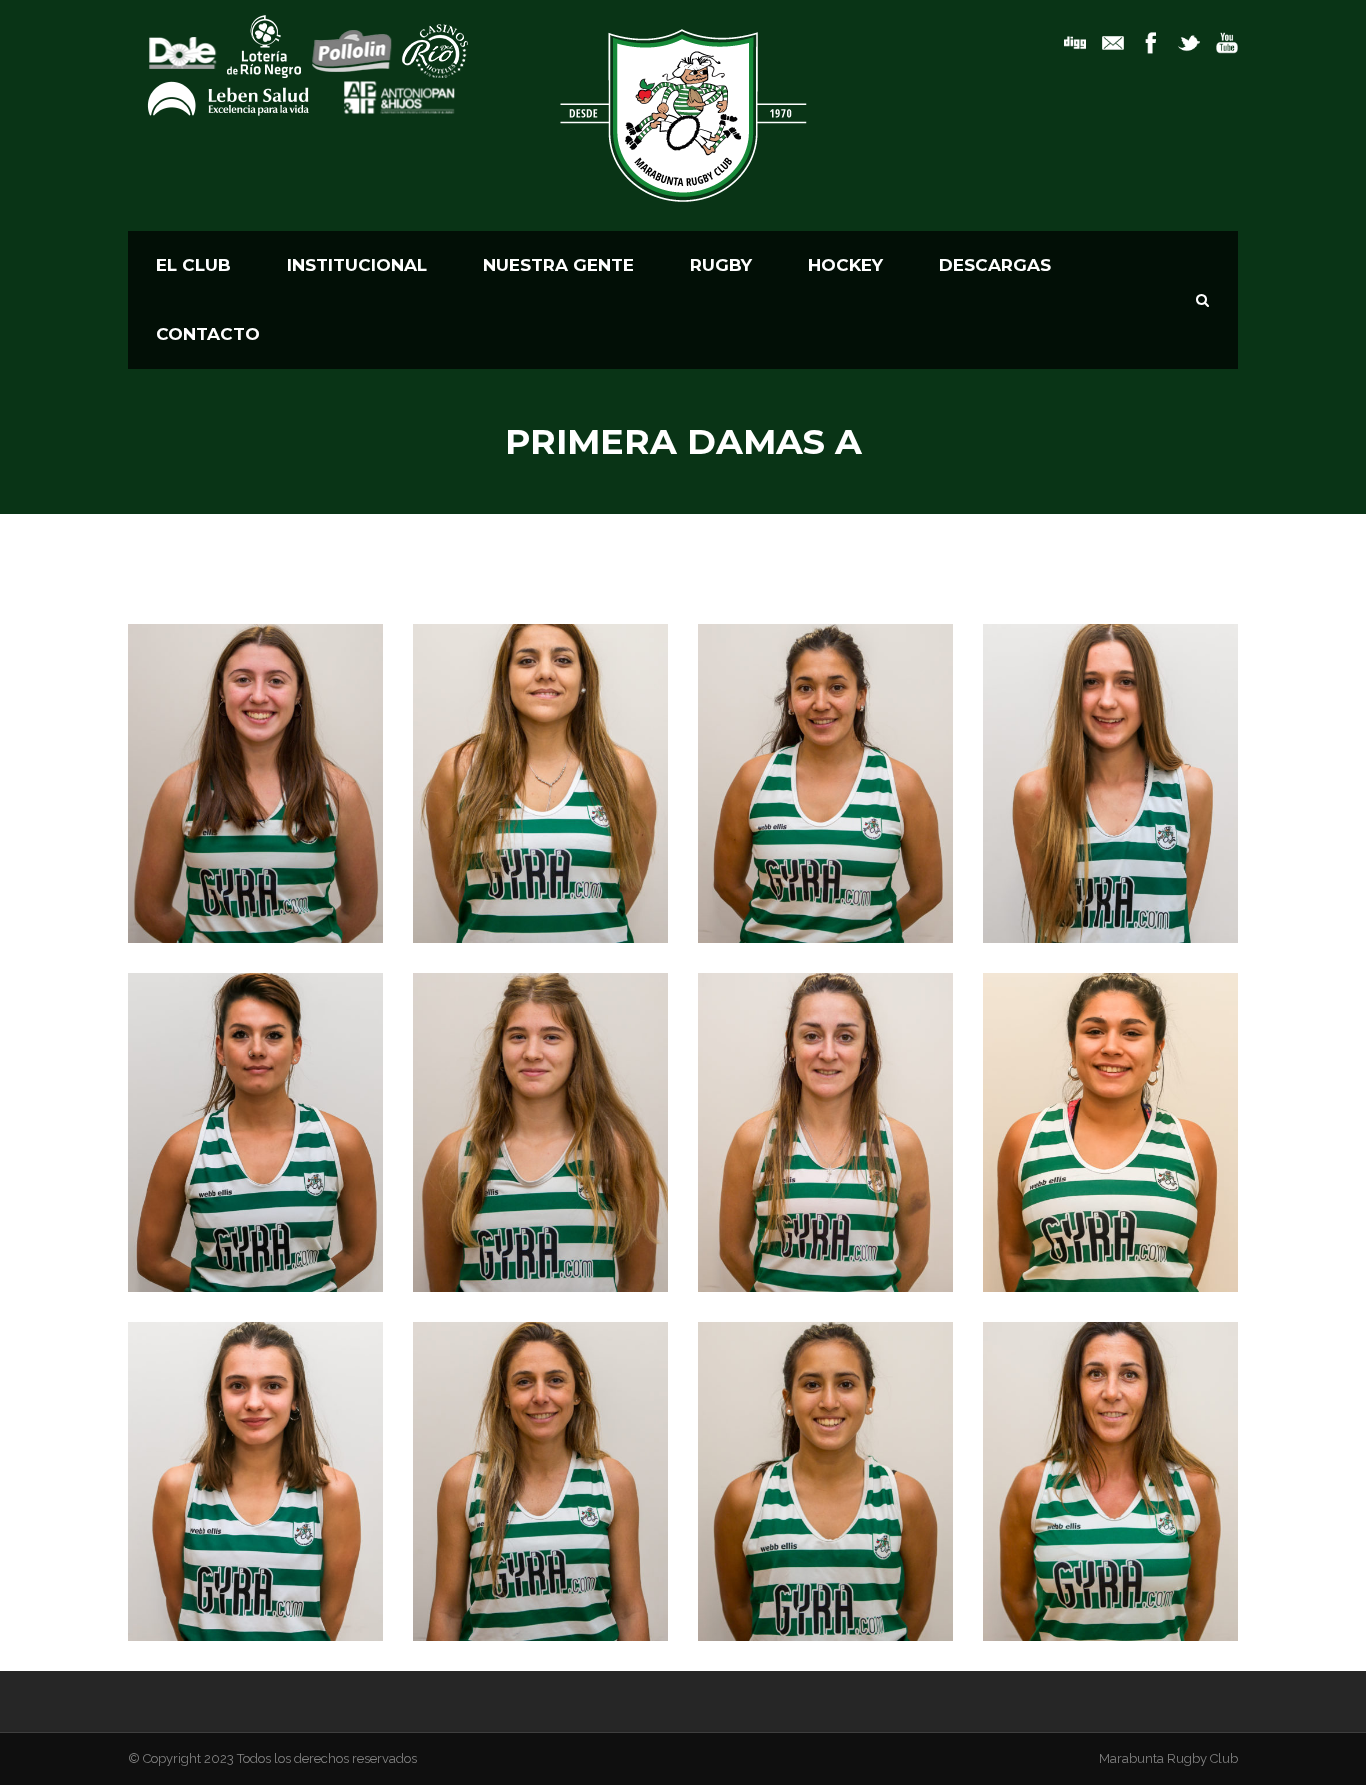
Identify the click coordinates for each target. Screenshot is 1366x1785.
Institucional (357, 265)
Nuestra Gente (558, 265)
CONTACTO (208, 334)
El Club (193, 265)
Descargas (995, 265)
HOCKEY (845, 265)
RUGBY (721, 265)
